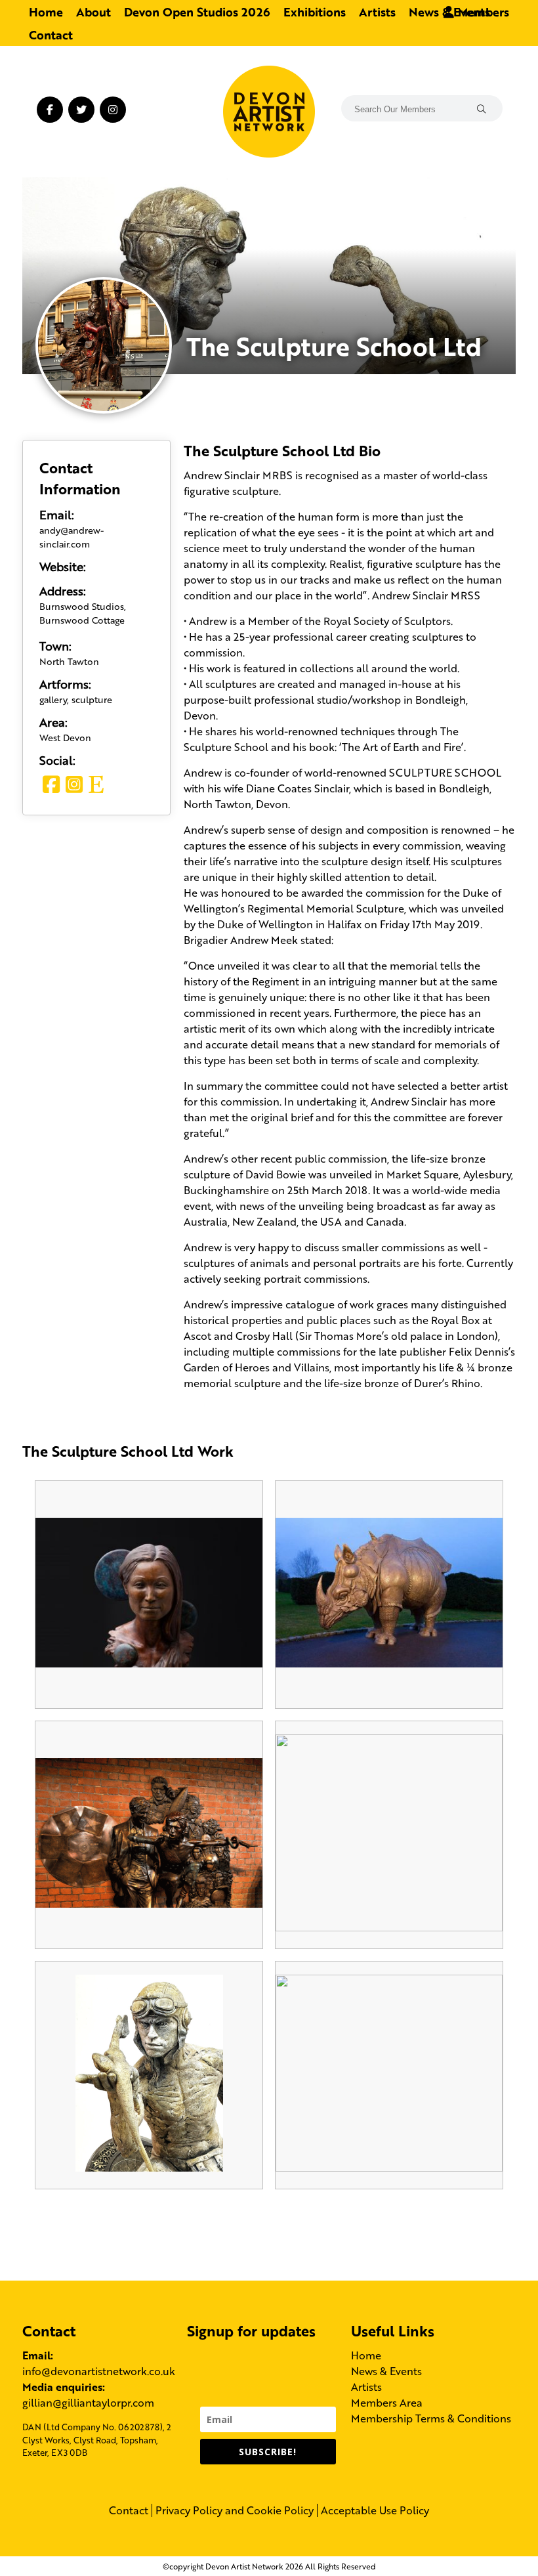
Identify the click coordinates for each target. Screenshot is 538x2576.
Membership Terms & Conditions (431, 2418)
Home (46, 11)
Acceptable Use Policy (375, 2510)
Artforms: (65, 683)
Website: (63, 566)
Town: (55, 645)
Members (482, 11)
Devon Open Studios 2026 (197, 11)
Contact (51, 34)
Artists (377, 11)
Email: (57, 514)
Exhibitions (315, 11)
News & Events (386, 2371)
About (93, 11)
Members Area (387, 2402)
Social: (57, 760)
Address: (63, 590)
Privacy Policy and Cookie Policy (235, 2510)
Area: (53, 721)
